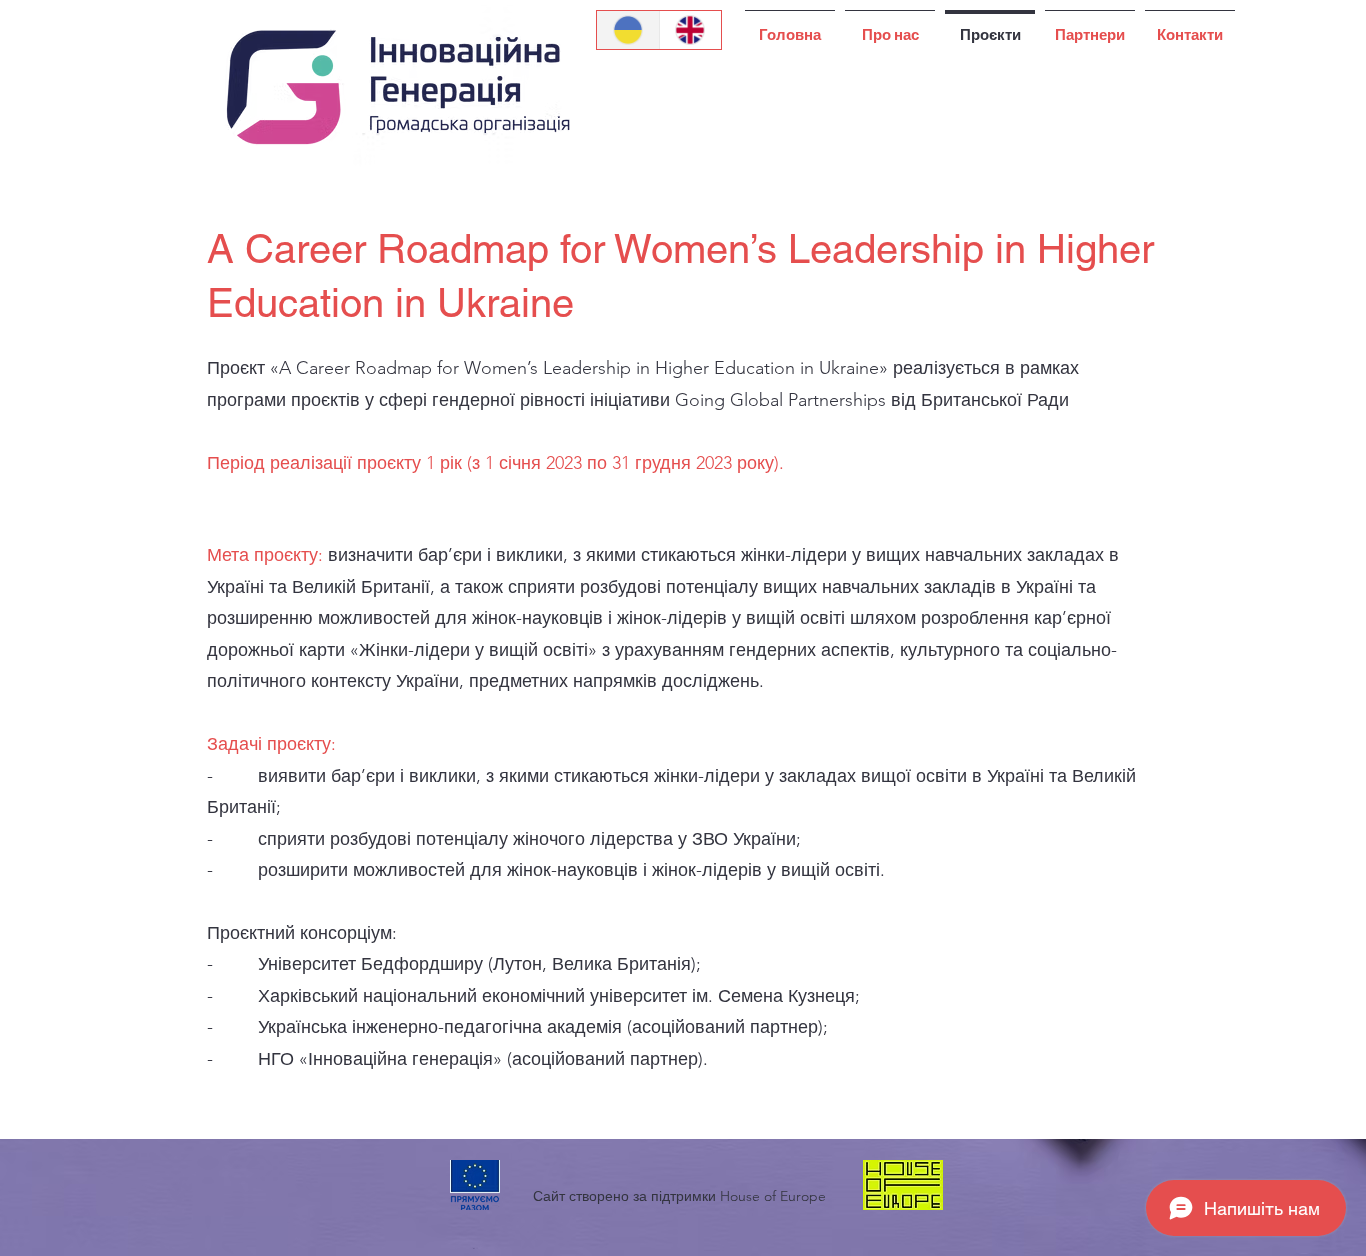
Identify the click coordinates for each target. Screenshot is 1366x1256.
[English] (690, 30)
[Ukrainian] (628, 30)
